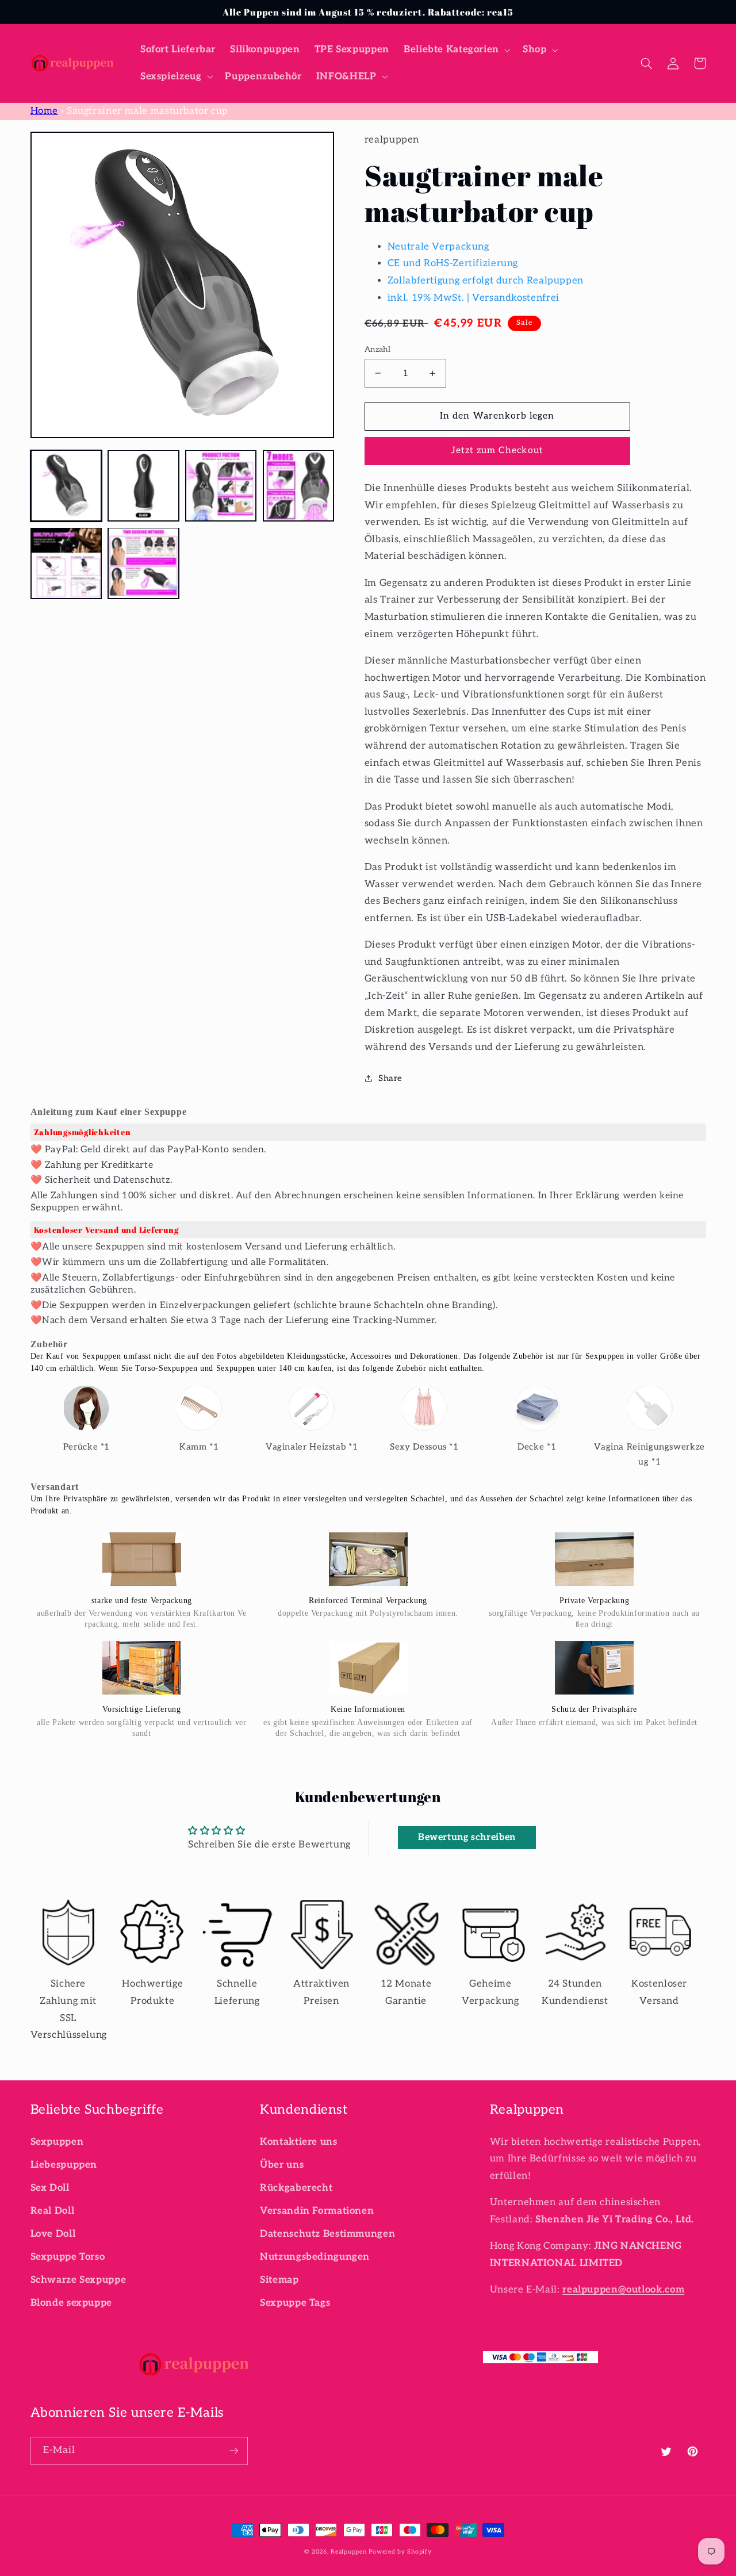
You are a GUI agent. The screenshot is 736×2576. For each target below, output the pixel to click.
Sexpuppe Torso (68, 2257)
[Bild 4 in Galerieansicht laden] (298, 485)
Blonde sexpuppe (71, 2303)
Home (45, 111)
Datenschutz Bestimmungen (327, 2234)
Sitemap (279, 2280)
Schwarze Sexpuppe (78, 2280)
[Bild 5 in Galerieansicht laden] (66, 563)
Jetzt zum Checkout (497, 451)
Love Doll (53, 2234)
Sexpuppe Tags (295, 2303)
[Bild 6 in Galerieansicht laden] (143, 563)
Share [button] (390, 1078)
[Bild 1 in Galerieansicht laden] (66, 485)
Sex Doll (50, 2188)
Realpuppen (348, 2552)
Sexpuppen (57, 2142)
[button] (456, 50)
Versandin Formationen (317, 2211)
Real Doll (53, 2211)
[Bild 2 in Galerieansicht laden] (143, 485)
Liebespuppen (64, 2165)
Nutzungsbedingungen (315, 2257)
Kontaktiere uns (298, 2142)
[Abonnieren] (233, 2451)
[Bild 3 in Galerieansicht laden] (221, 485)
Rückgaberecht (296, 2188)
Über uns (282, 2165)
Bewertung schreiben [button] (467, 1837)
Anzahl (378, 350)
